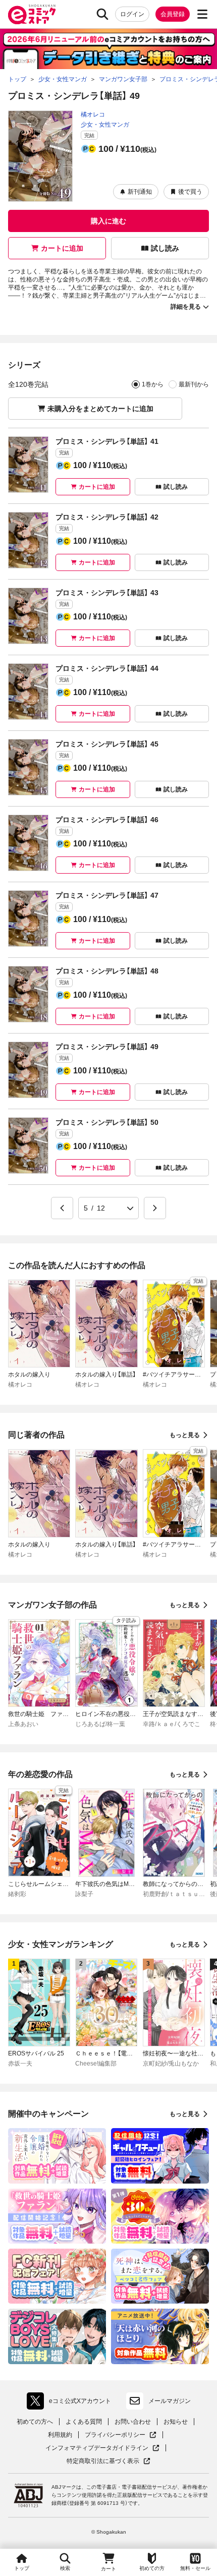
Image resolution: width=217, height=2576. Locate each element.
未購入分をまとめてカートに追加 (100, 409)
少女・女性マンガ (105, 125)
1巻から (153, 384)
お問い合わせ (133, 2422)
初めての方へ (35, 2422)
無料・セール (195, 2568)
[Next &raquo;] (155, 1208)
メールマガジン (170, 2401)
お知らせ (176, 2422)
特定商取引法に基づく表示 (108, 2461)
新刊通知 (140, 192)
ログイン (132, 14)
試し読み (165, 248)
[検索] (102, 14)
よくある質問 (84, 2422)
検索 (65, 2568)
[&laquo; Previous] (62, 1208)
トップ (22, 2568)
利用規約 (60, 2435)
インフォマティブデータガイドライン (97, 2448)
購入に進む (108, 221)
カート (108, 2569)
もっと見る (185, 1435)
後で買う (190, 192)
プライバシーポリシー (121, 2435)
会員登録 (173, 14)
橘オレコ (93, 115)
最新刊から (194, 384)
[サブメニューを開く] (202, 14)
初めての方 (152, 2568)
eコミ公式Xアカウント (71, 2403)
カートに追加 (62, 248)
